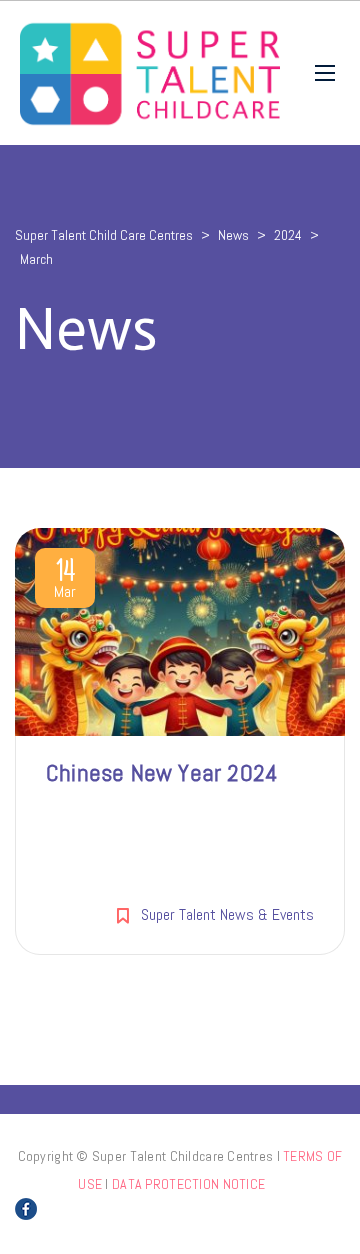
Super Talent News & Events (227, 914)
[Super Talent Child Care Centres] (150, 73)
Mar (65, 582)
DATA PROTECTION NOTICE (188, 1184)
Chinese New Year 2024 (162, 772)
